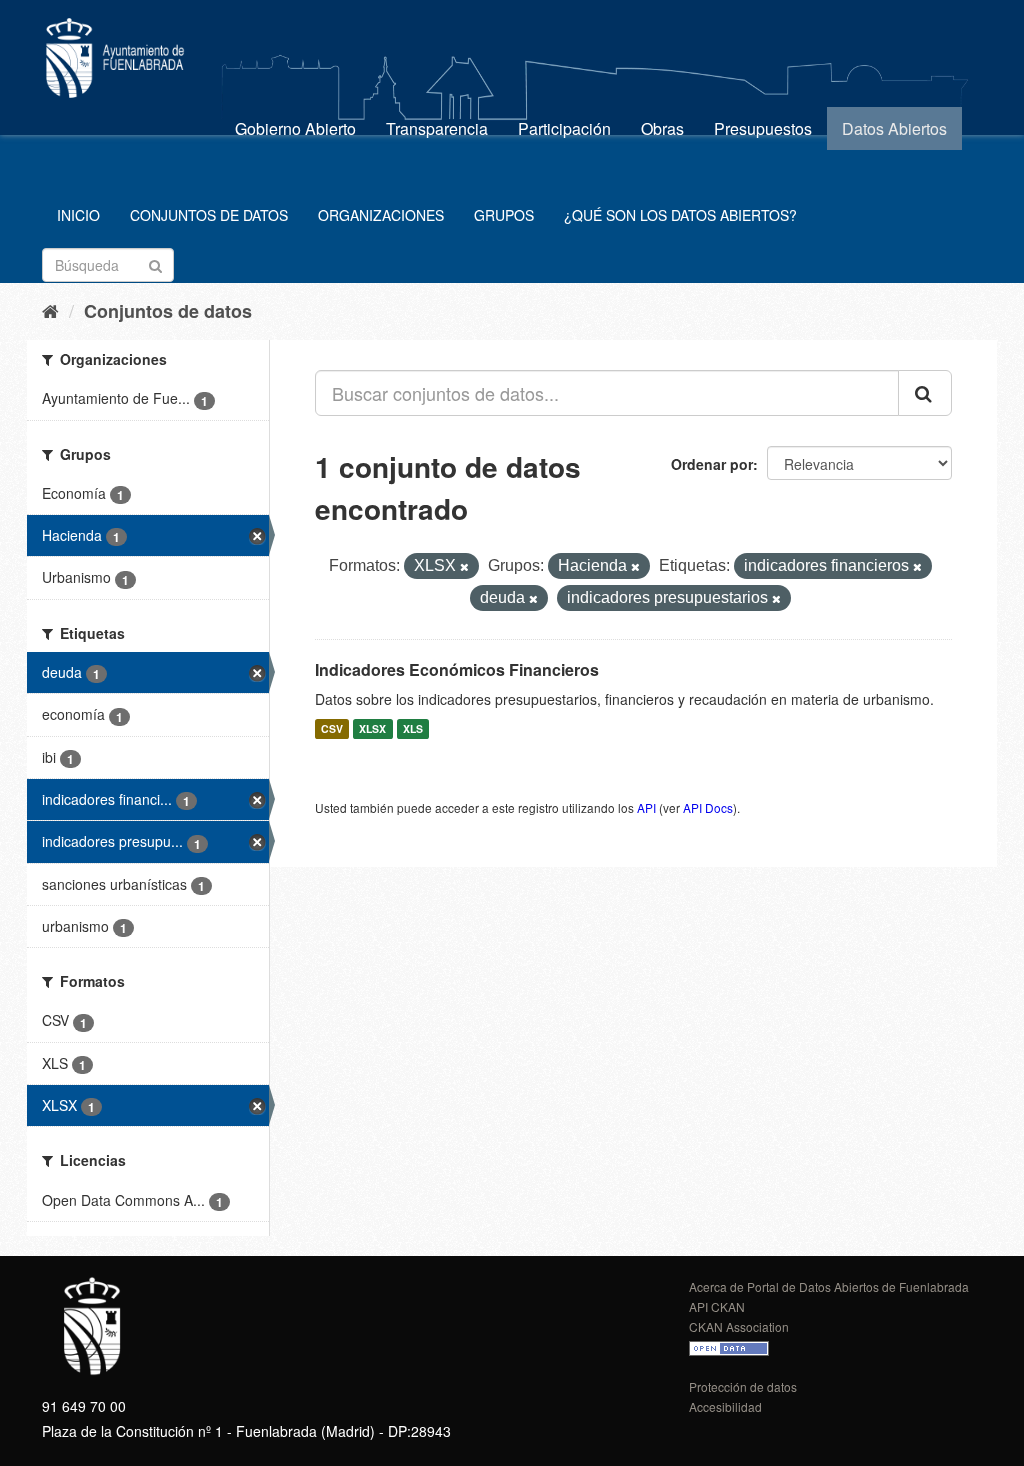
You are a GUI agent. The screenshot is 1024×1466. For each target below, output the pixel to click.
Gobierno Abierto (295, 128)
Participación (564, 128)
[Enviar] (155, 263)
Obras (662, 128)
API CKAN (717, 1306)
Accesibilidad (725, 1406)
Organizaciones (381, 215)
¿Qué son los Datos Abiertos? (680, 215)
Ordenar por (712, 464)
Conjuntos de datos (209, 215)
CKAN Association (739, 1326)
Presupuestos (763, 128)
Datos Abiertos (894, 128)
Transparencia (437, 128)
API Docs (708, 807)
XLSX (372, 728)
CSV (332, 728)
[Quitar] (464, 567)
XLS (413, 728)
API (646, 807)
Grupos (504, 215)
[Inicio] (50, 310)
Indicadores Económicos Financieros (457, 669)
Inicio (78, 215)
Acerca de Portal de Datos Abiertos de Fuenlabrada (829, 1286)
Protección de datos (743, 1386)
